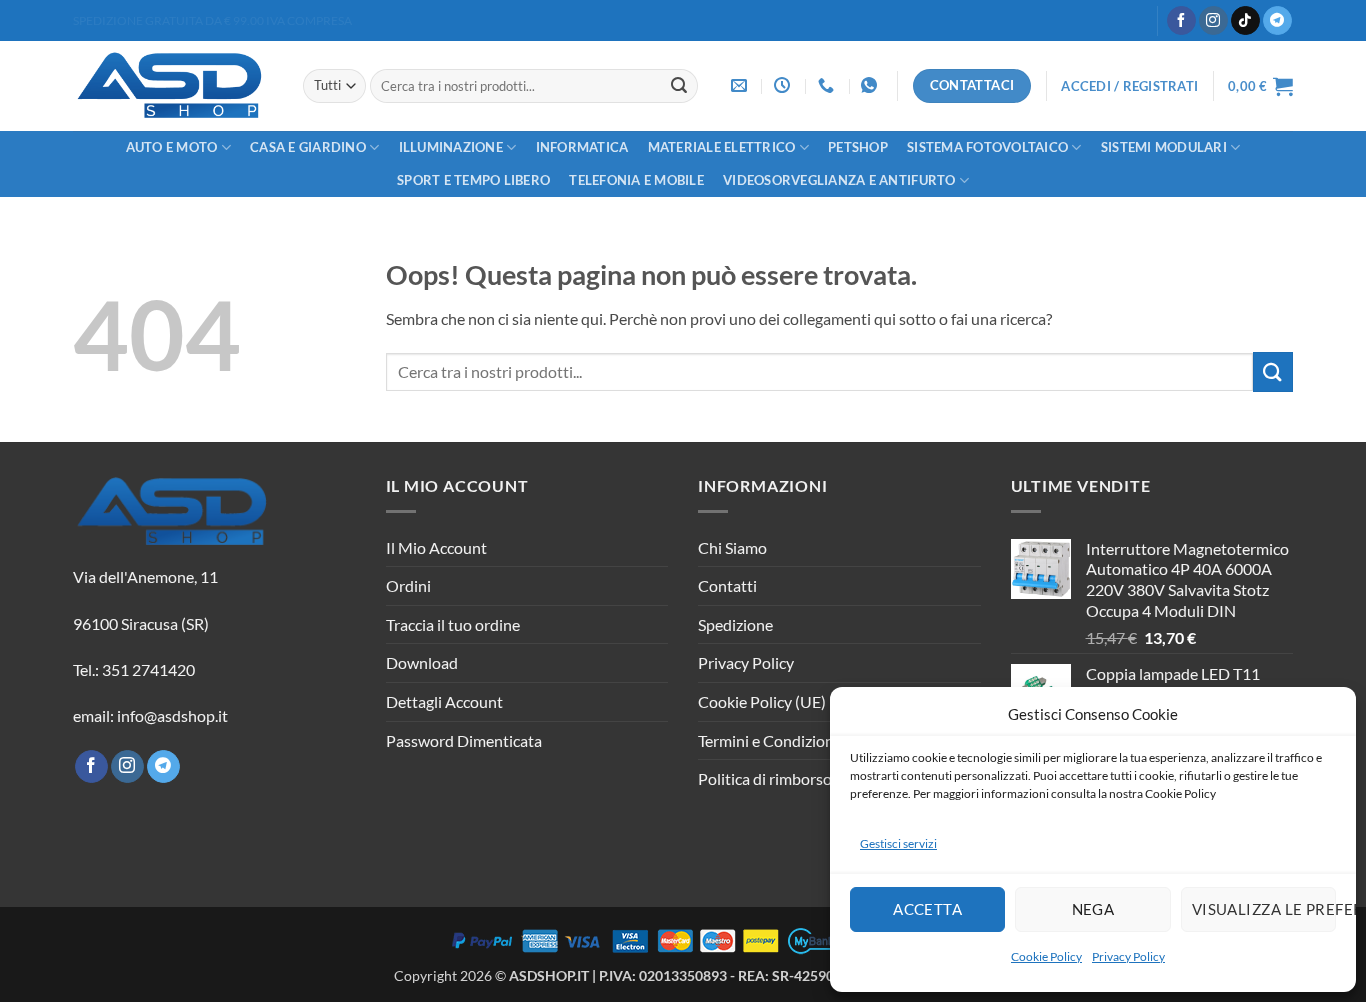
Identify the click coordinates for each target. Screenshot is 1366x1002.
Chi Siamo (732, 547)
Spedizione (735, 624)
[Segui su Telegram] (1277, 21)
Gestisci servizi (898, 843)
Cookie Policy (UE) (762, 701)
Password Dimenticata (464, 740)
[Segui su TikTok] (1245, 21)
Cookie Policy (1046, 956)
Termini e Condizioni (768, 740)
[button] (1129, 86)
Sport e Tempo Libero (473, 180)
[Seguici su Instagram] (1213, 21)
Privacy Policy (1128, 956)
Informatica (582, 147)
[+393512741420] (871, 85)
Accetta (927, 909)
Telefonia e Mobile (636, 180)
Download (422, 662)
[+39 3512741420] (828, 85)
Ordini (408, 585)
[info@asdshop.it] (741, 85)
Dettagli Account (444, 701)
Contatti (727, 585)
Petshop (858, 147)
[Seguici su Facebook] (1181, 21)
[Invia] (679, 86)
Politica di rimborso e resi (784, 778)
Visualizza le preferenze (1264, 909)
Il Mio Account (436, 547)
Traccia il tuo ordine (453, 624)
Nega (1093, 909)
